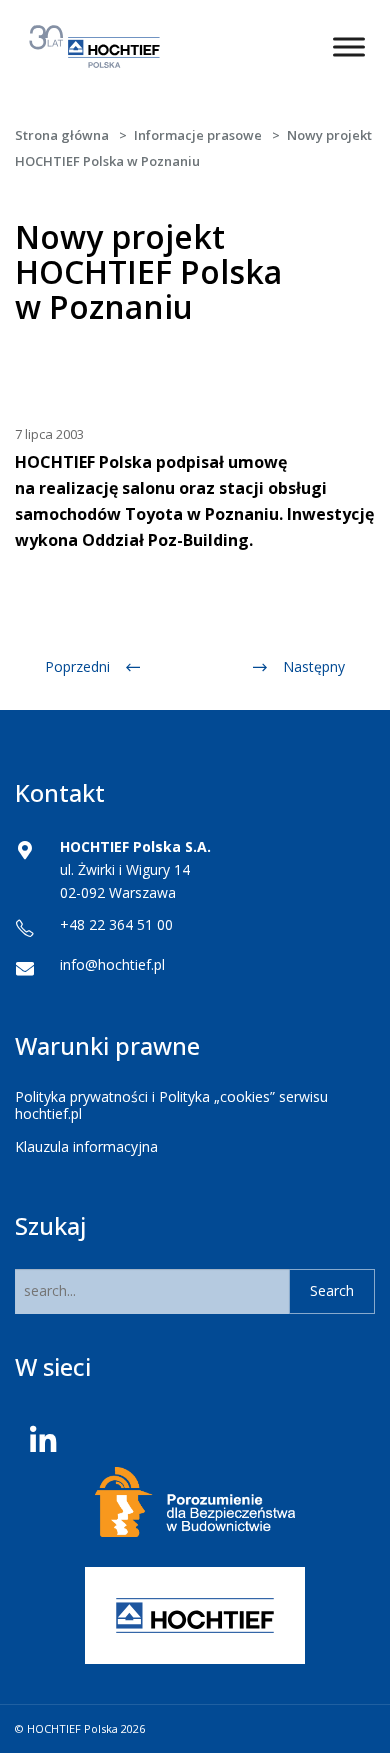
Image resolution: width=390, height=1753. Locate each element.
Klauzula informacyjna (86, 1146)
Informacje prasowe (198, 135)
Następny (314, 666)
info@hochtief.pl (112, 964)
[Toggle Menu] (349, 46)
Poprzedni (77, 666)
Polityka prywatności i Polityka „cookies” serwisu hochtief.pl (171, 1105)
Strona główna (62, 135)
